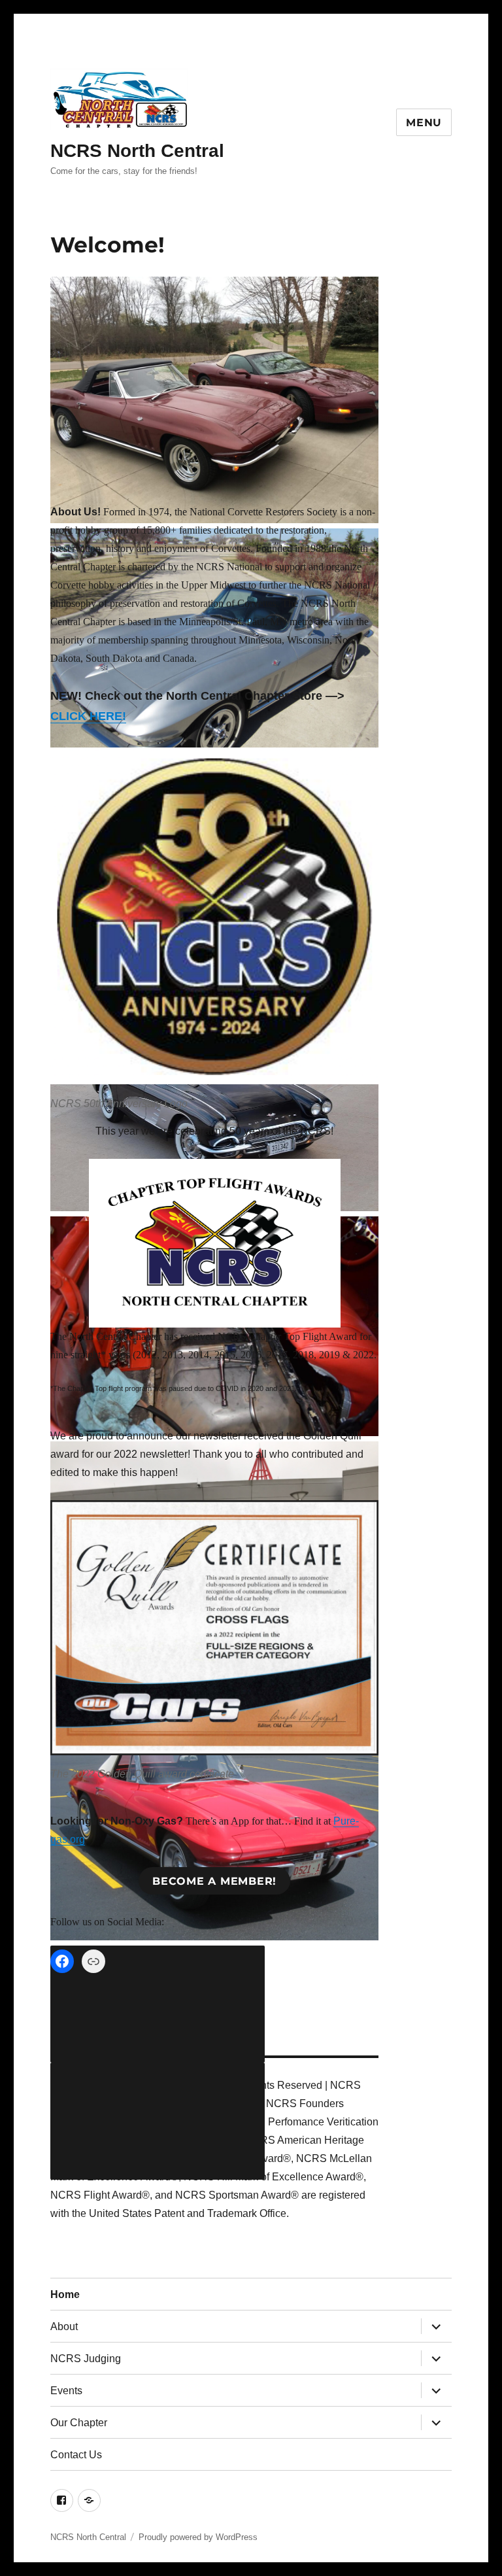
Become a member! (214, 1881)
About (64, 2327)
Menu (424, 123)
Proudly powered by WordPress (198, 2537)
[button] (215, 403)
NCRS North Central (137, 151)
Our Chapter (79, 2423)
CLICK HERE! (88, 716)
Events (66, 2391)
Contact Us (76, 2455)
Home (65, 2294)
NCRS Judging (86, 2359)
